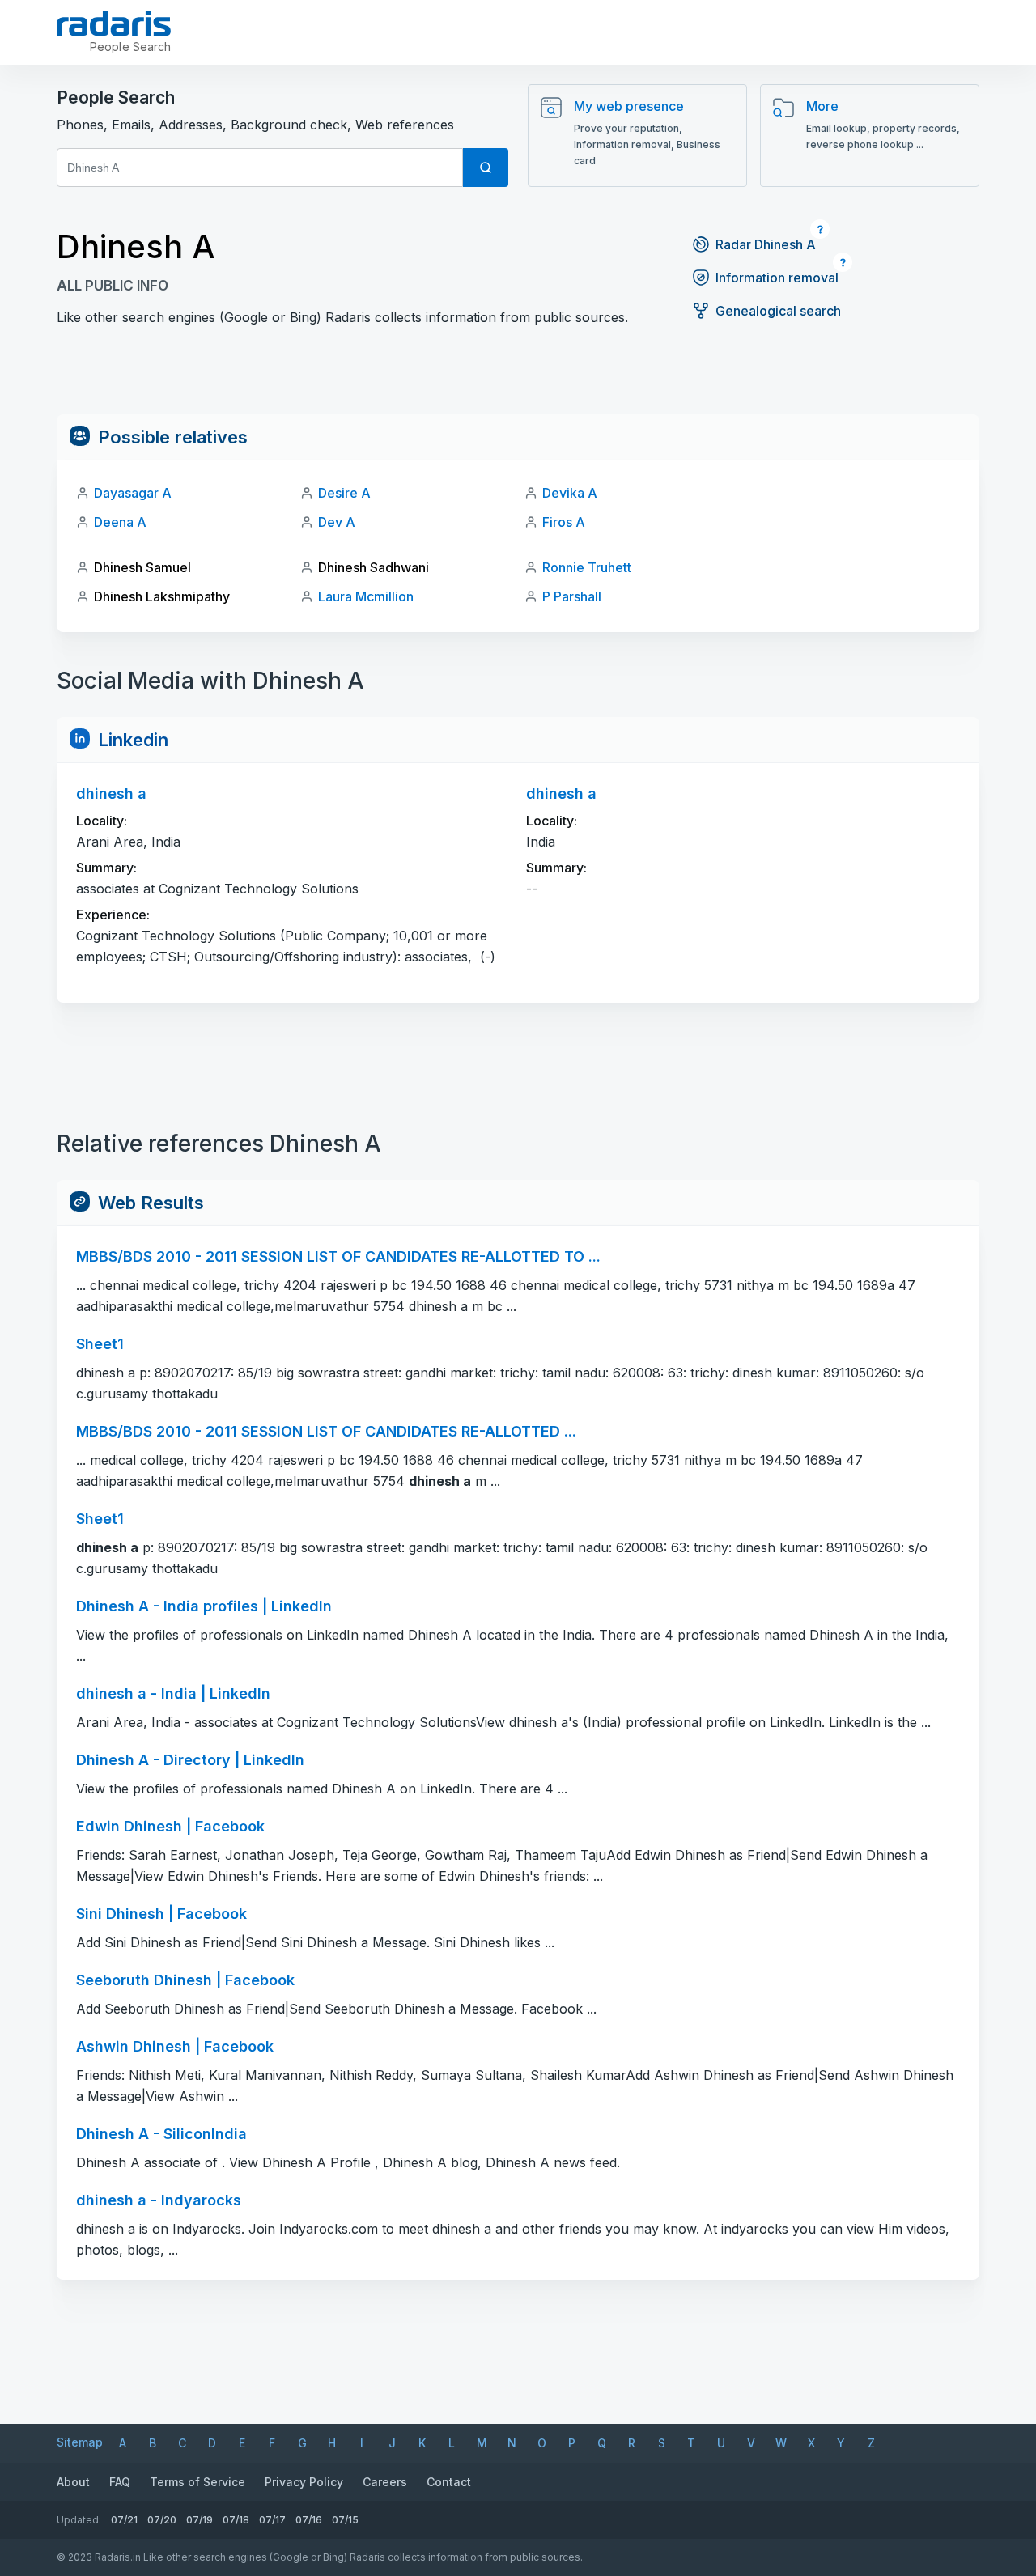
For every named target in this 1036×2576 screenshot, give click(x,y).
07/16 (309, 2520)
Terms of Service (197, 2482)
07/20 (162, 2520)
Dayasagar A (133, 493)
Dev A (337, 522)
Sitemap (80, 2442)
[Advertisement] (518, 378)
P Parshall (572, 596)
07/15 (345, 2520)
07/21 (124, 2520)
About (73, 2482)
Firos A (564, 522)
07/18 (236, 2520)
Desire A (344, 493)
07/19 (200, 2520)
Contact (449, 2482)
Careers (385, 2482)
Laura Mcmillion (366, 596)
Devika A (570, 493)
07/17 (272, 2520)
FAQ (120, 2482)
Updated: (79, 2520)
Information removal (777, 278)
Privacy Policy (304, 2482)
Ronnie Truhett (587, 567)
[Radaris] (114, 23)
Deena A (120, 522)
